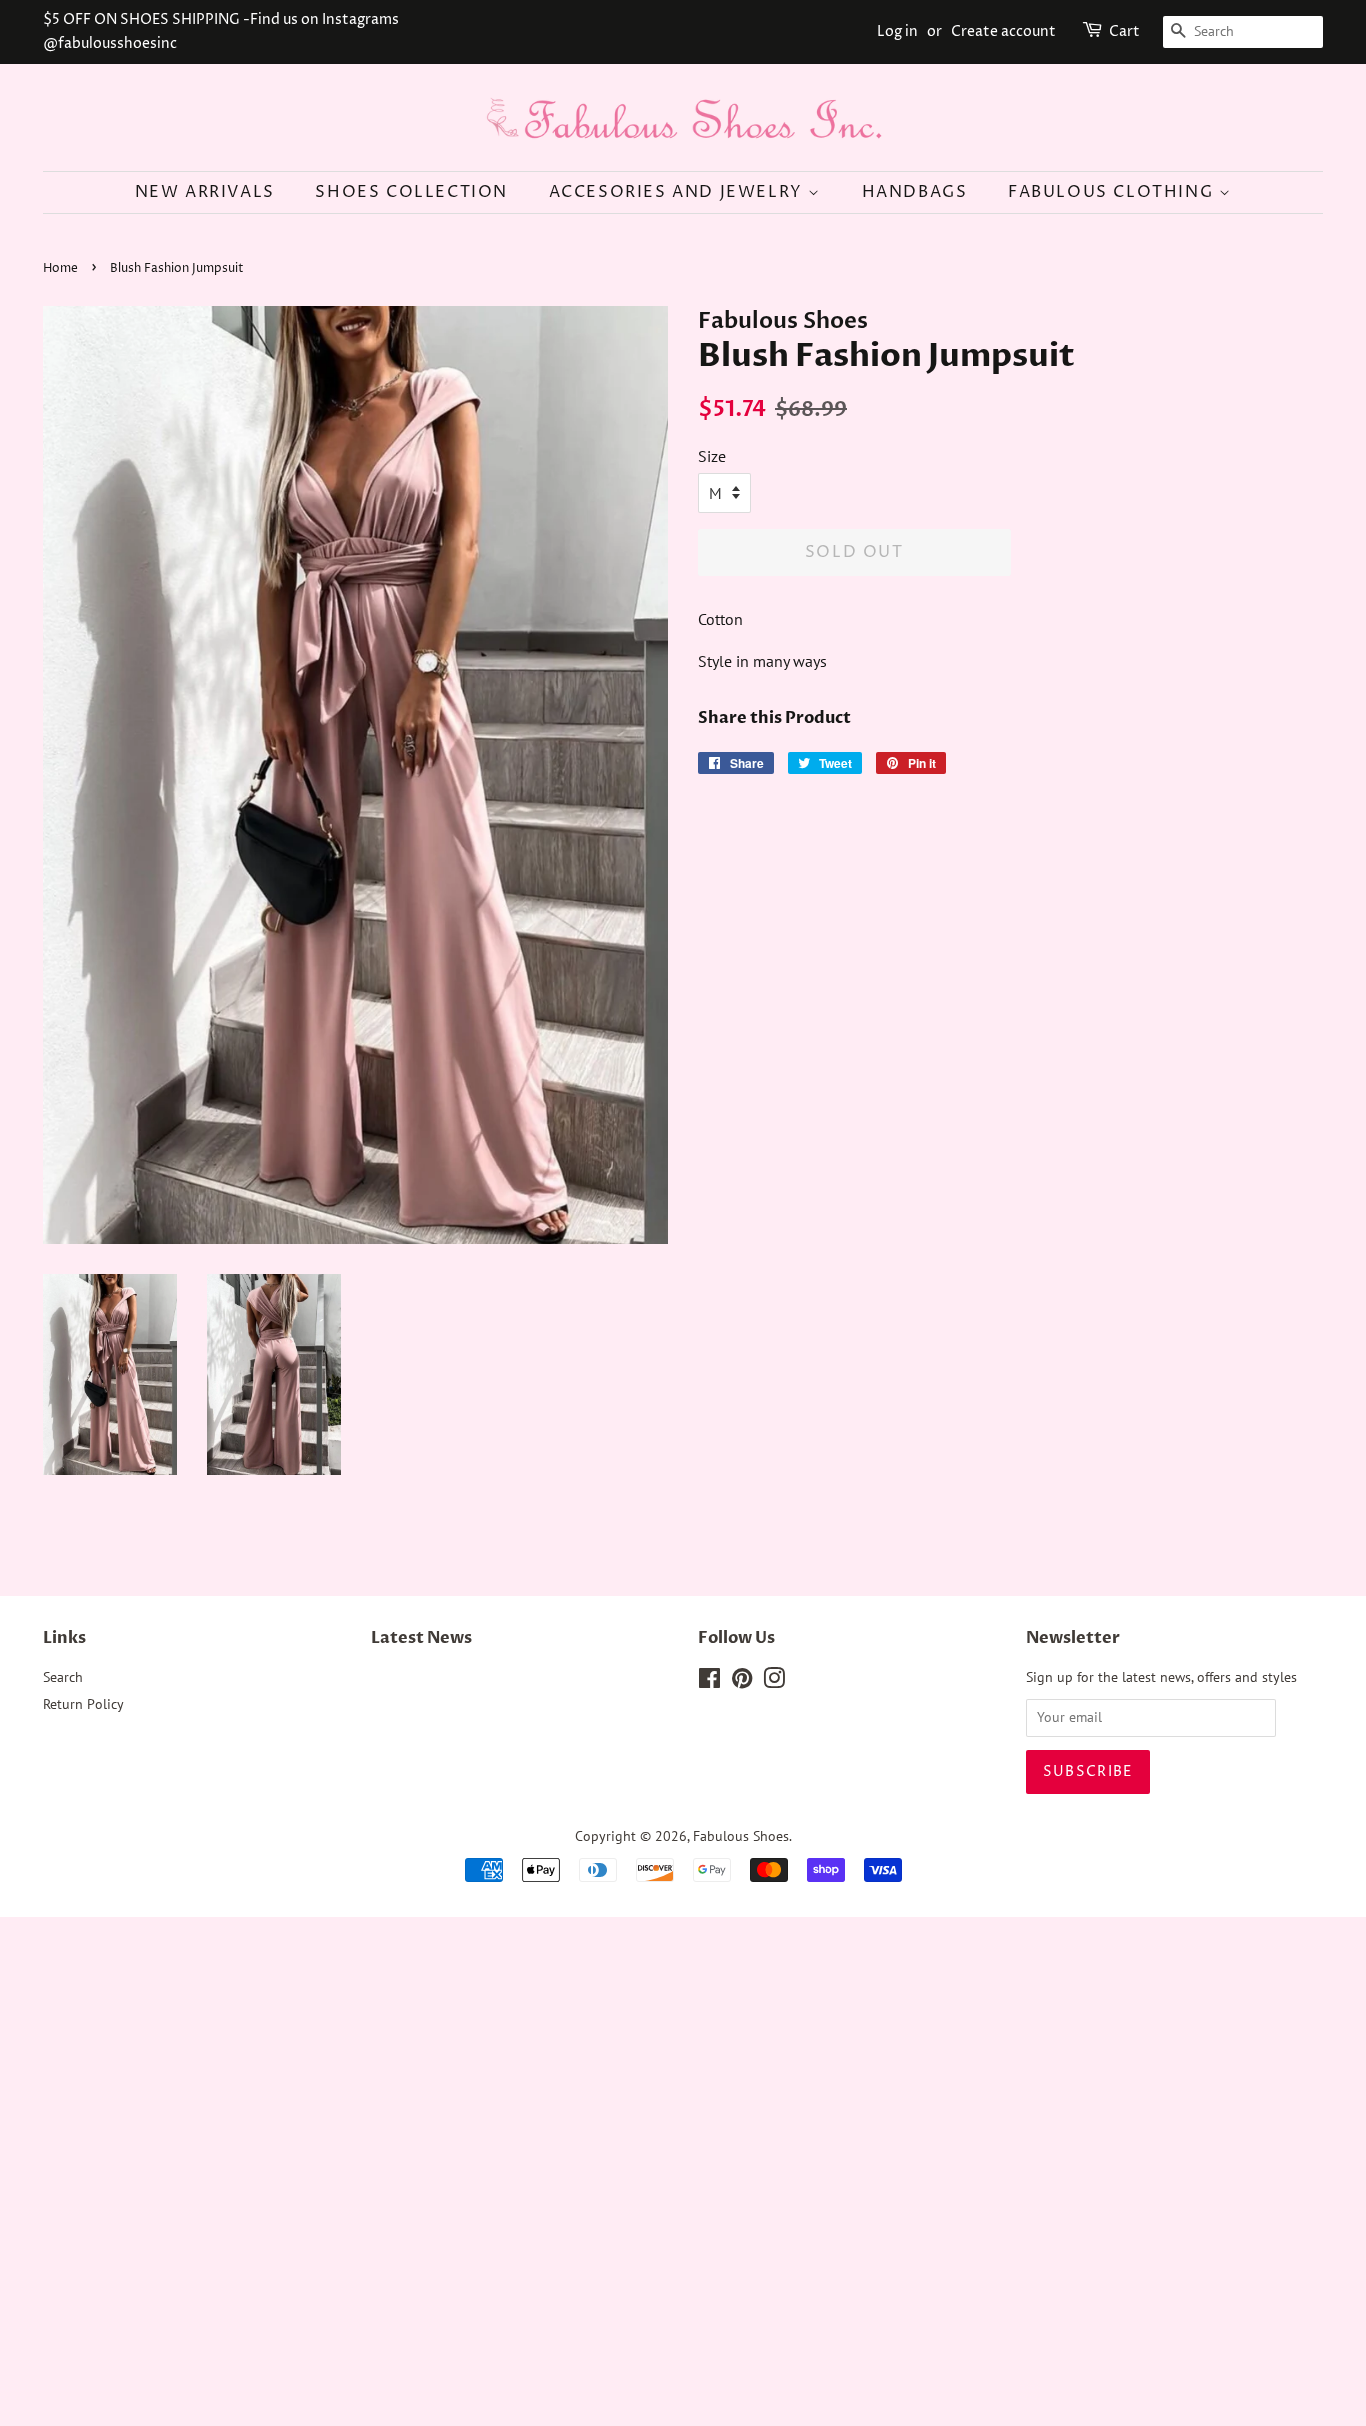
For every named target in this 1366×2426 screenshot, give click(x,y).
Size (712, 456)
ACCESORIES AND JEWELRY (679, 192)
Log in (897, 31)
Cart (1124, 31)
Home (60, 268)
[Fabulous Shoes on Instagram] (774, 1682)
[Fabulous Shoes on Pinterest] (742, 1682)
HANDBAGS (915, 192)
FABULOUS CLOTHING (1113, 192)
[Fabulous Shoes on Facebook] (709, 1682)
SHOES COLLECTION (411, 192)
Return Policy (83, 1704)
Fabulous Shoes (741, 1836)
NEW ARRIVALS (205, 192)
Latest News (421, 1638)
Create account (1003, 31)
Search (63, 1677)
